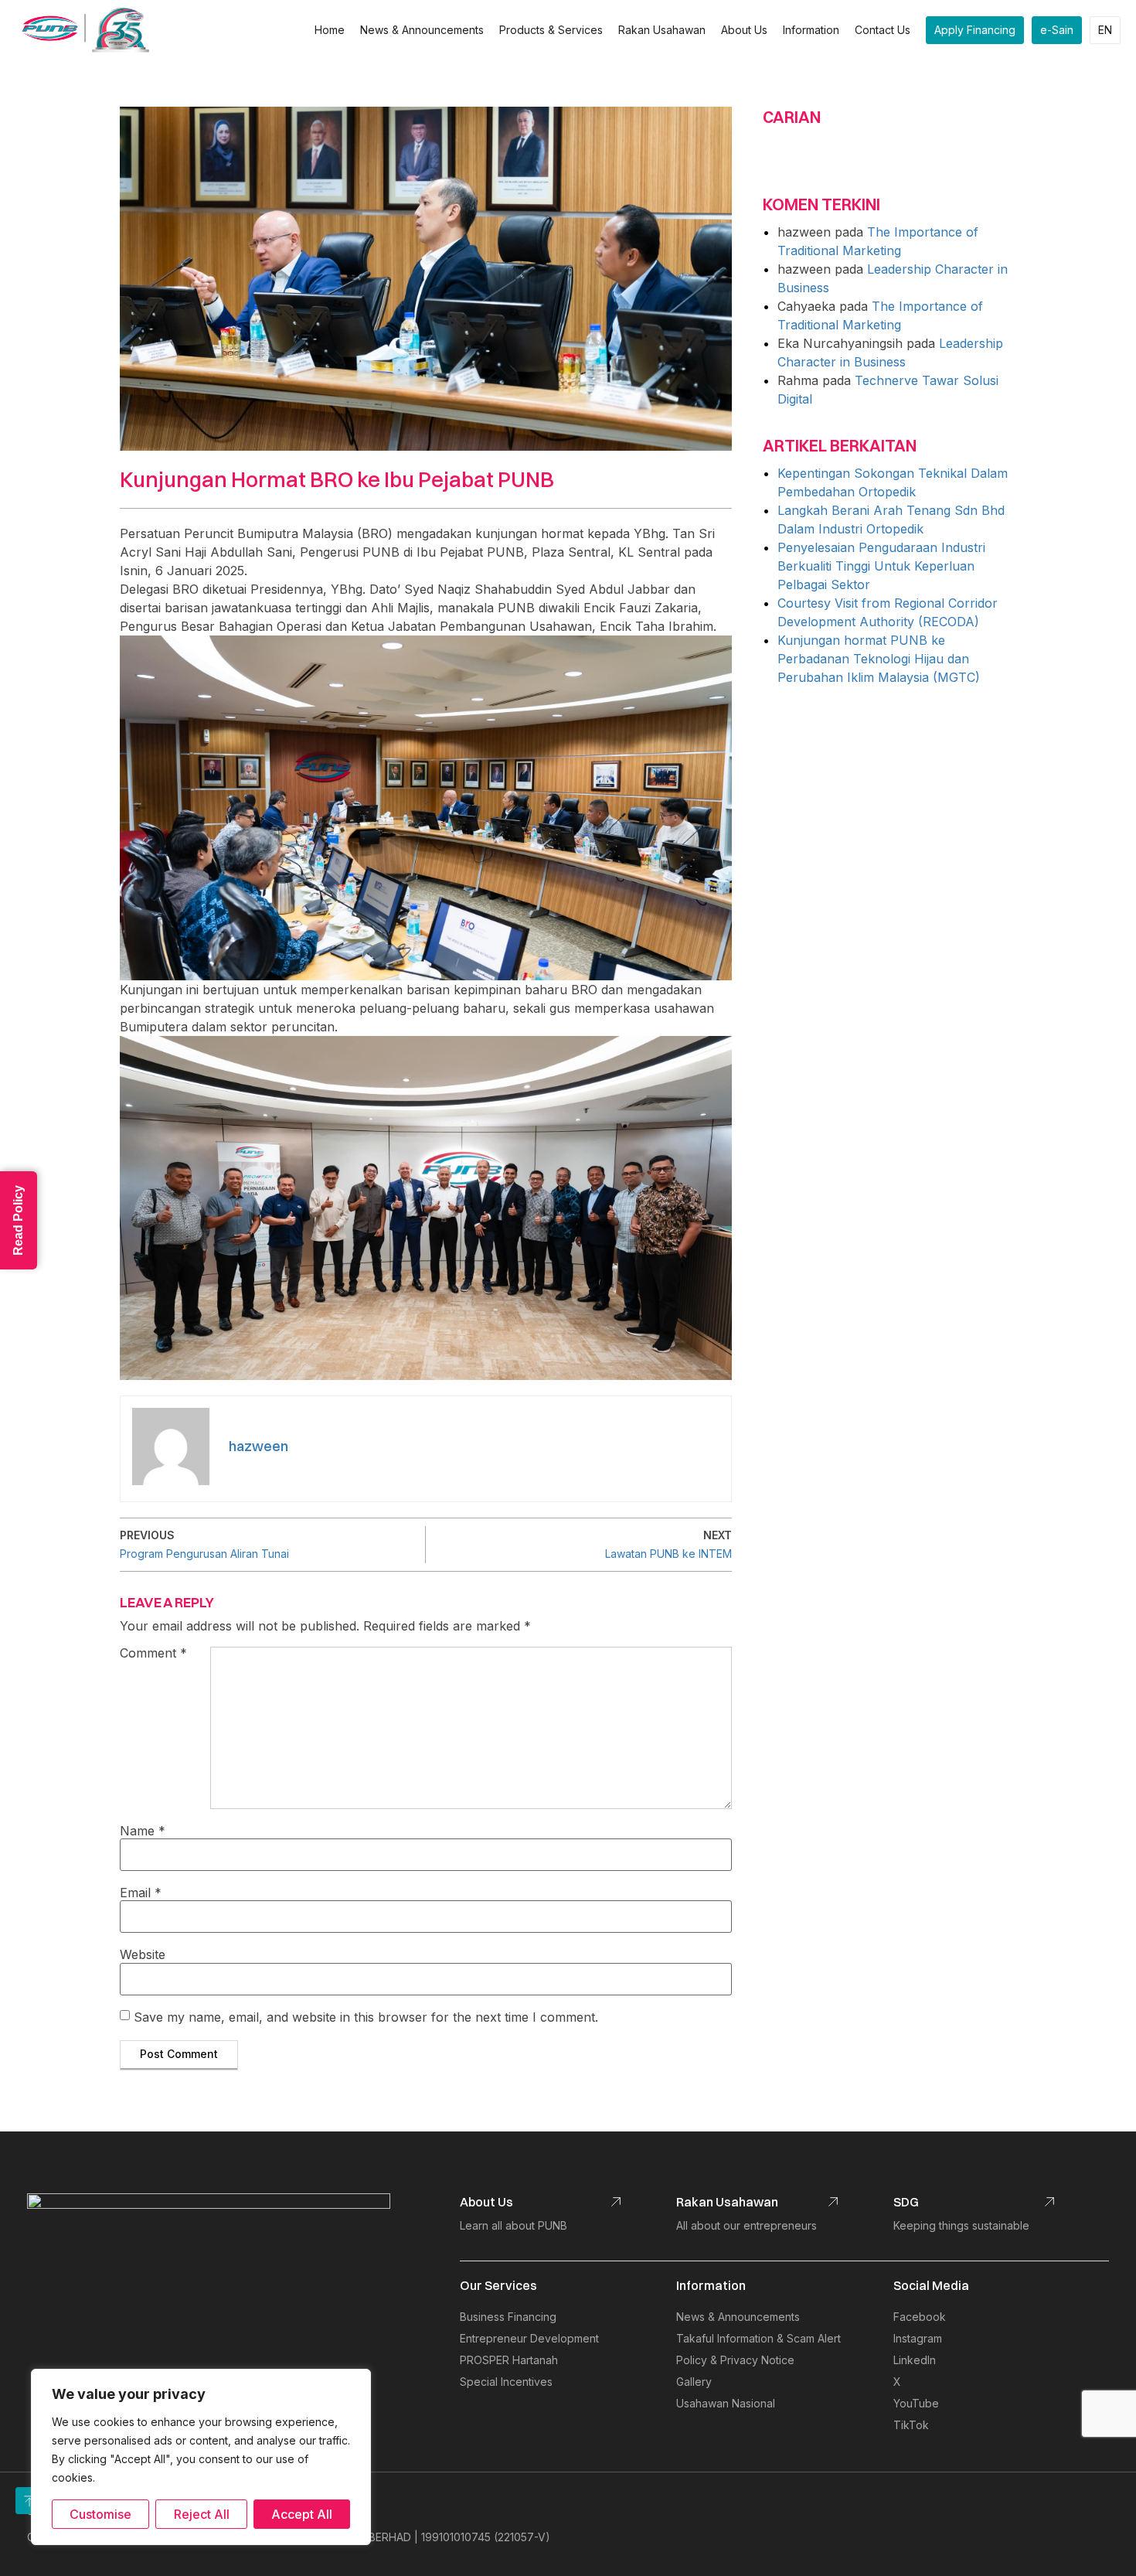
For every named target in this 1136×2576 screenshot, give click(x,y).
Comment (153, 1654)
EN (1105, 30)
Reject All (202, 2514)
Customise (100, 2514)
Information (811, 30)
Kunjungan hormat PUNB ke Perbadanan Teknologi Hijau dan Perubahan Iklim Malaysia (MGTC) (879, 659)
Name (143, 1831)
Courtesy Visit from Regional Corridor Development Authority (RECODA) (888, 612)
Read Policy (18, 1220)
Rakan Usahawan (662, 30)
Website (143, 1954)
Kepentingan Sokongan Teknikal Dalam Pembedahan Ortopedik (893, 482)
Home (330, 30)
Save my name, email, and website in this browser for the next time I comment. (366, 2017)
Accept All (302, 2514)
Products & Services (551, 30)
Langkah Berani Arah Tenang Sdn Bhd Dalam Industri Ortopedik (891, 520)
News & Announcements (422, 30)
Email (141, 1893)
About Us (744, 30)
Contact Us (883, 30)
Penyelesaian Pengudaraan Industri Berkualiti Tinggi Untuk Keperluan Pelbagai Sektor (881, 566)
